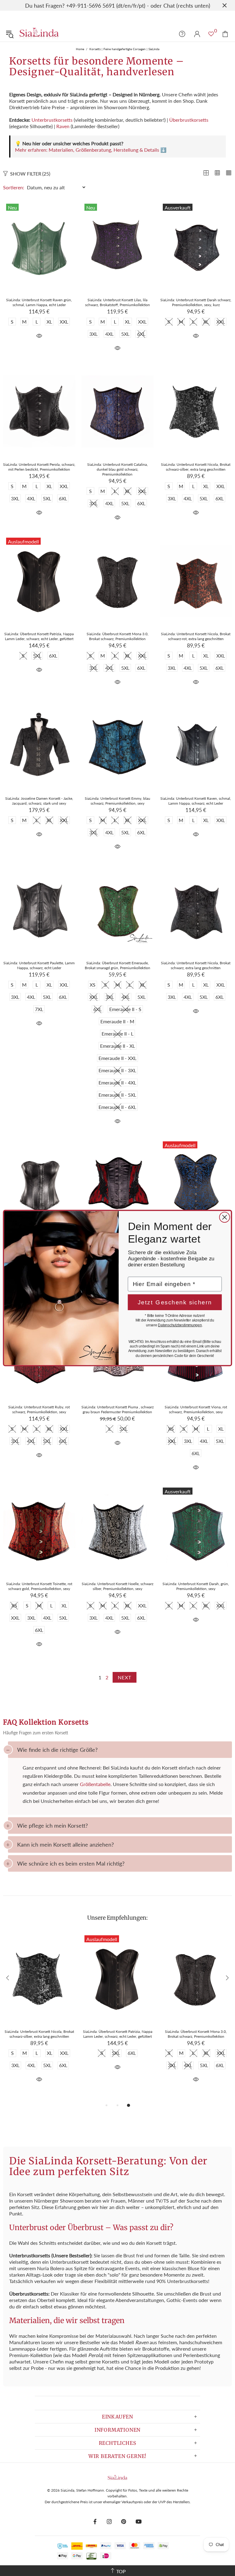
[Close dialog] (225, 1217)
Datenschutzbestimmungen (180, 1325)
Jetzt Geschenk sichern (175, 1302)
